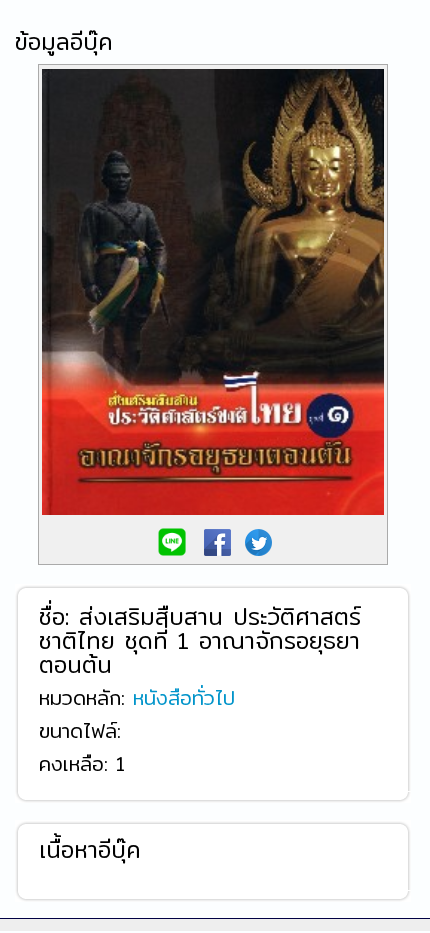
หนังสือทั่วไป (184, 696)
